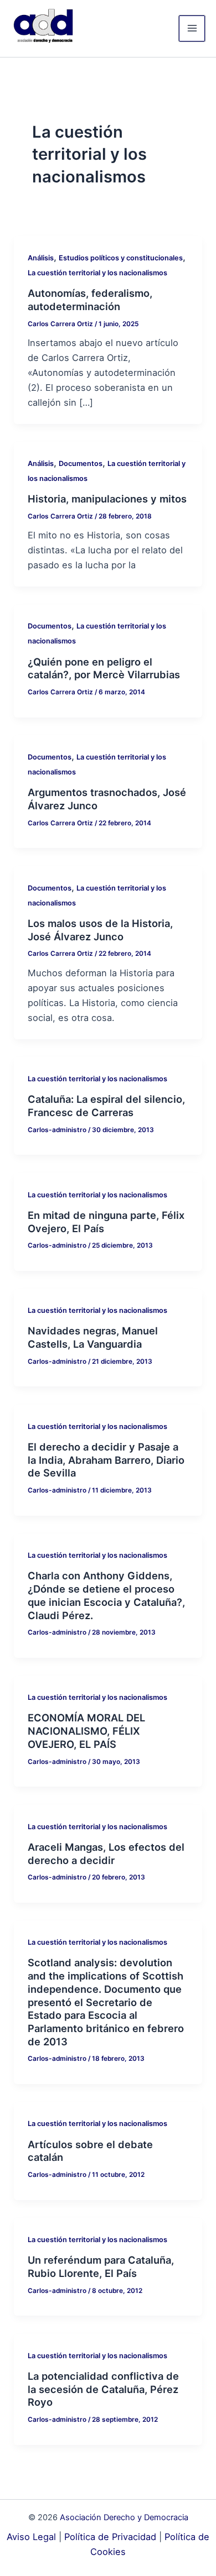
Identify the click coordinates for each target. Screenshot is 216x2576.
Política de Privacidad (110, 2537)
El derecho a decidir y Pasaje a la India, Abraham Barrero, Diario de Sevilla (106, 1460)
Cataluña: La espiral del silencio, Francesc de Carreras (106, 1106)
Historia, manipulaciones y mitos (107, 499)
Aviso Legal (31, 2537)
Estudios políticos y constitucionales (121, 258)
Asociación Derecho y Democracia (124, 2517)
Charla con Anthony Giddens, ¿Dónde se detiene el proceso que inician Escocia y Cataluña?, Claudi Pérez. (106, 1595)
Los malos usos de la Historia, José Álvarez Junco (100, 930)
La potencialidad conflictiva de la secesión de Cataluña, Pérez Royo (103, 2389)
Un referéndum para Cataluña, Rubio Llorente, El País (101, 2266)
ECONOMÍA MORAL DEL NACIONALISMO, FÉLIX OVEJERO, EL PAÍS (86, 1731)
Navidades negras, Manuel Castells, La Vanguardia (93, 1337)
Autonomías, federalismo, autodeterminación (90, 300)
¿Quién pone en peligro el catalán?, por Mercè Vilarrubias (104, 668)
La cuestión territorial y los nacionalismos (97, 273)
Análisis (41, 258)
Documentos (81, 464)
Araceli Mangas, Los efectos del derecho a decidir (106, 1854)
